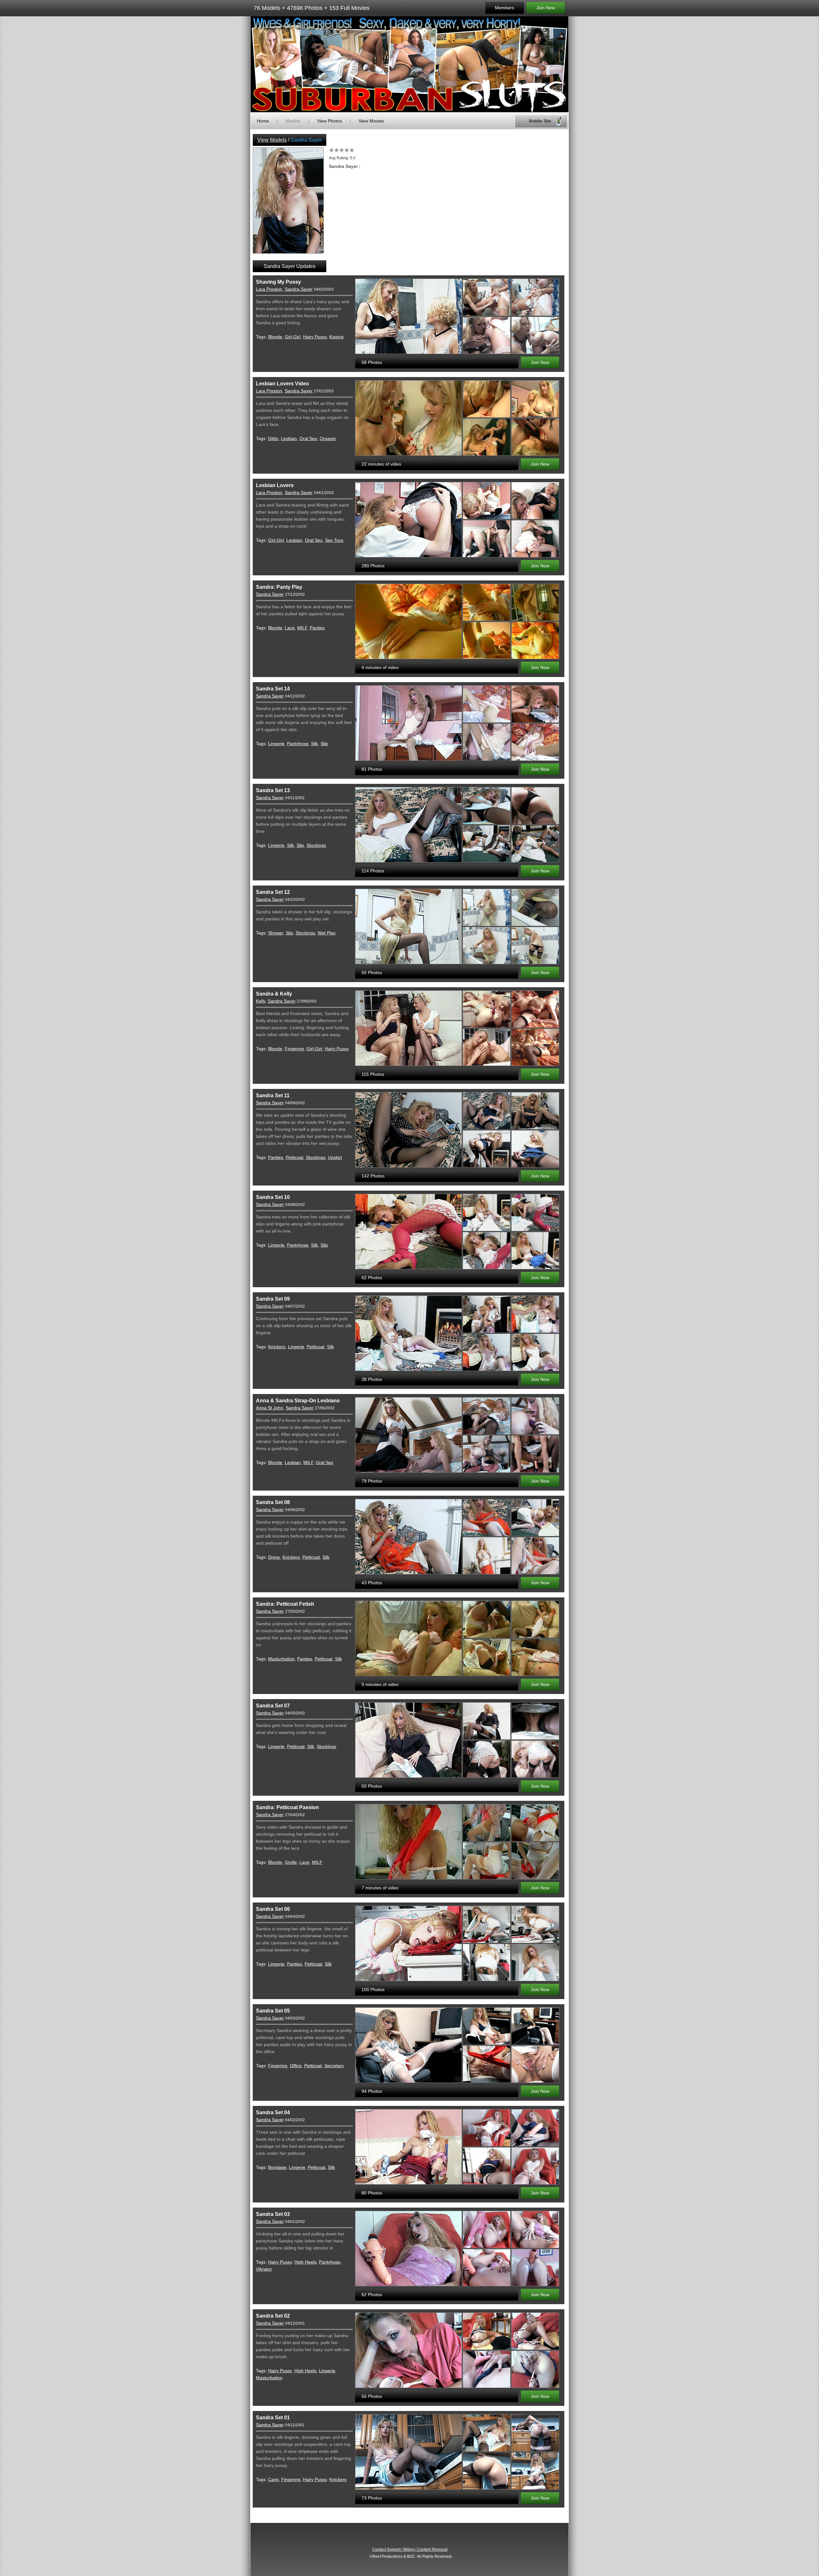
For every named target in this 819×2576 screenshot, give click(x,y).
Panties (317, 628)
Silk (314, 744)
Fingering (294, 1049)
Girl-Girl (293, 337)
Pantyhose (298, 744)
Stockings (316, 845)
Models (293, 121)
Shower (276, 933)
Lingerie (276, 744)
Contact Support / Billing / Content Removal (410, 2549)
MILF (302, 628)
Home (263, 121)
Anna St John (270, 1408)
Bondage (277, 2167)
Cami (273, 2479)
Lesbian (289, 438)
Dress (274, 1557)
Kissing (336, 337)
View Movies (371, 121)
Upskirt (335, 1157)
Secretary (334, 2066)
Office (296, 2066)
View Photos (330, 121)
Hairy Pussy (315, 337)
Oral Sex (308, 438)
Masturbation (281, 1659)
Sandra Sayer (299, 289)
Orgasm (328, 438)
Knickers (277, 1347)
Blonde (275, 337)
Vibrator (264, 2269)
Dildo (273, 438)
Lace (290, 628)
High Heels (305, 2262)
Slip (324, 744)
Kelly (261, 1001)
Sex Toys (334, 540)
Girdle (291, 1862)
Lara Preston (269, 289)
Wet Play (327, 933)
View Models (272, 140)
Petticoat (294, 1157)
